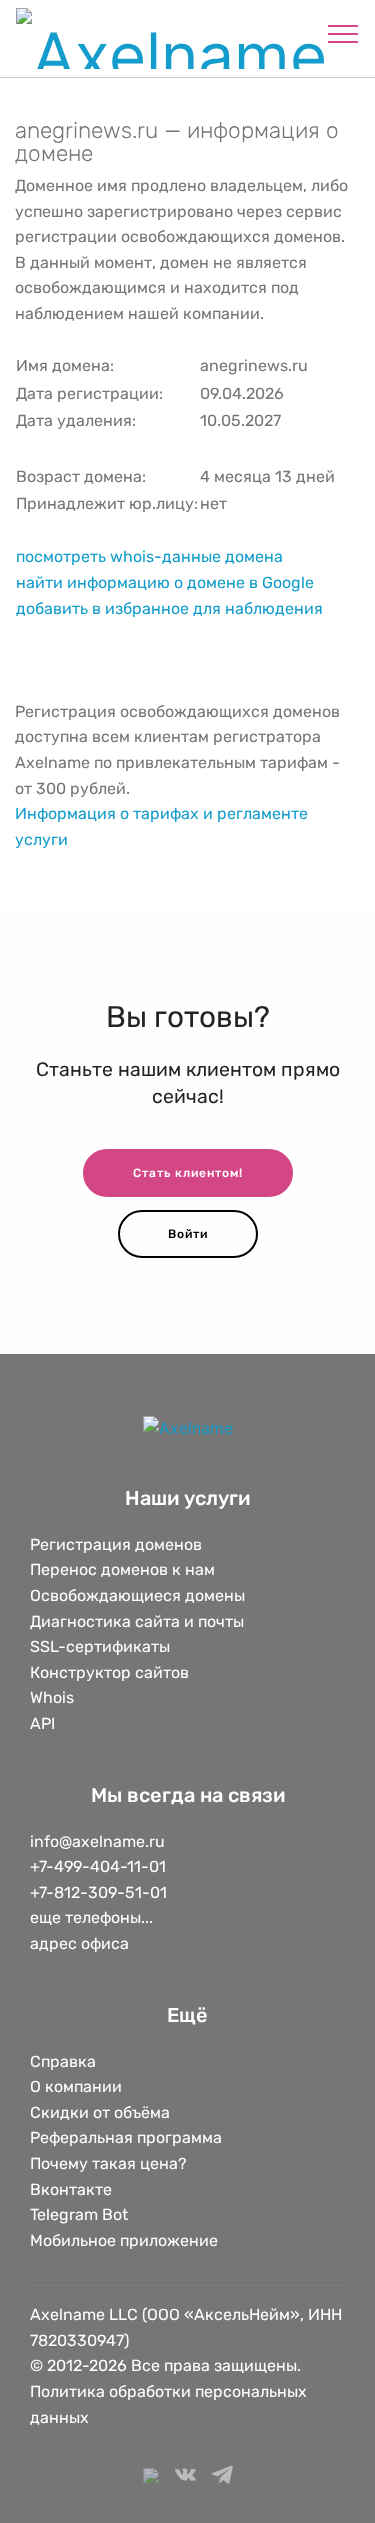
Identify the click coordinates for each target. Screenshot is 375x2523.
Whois (52, 1697)
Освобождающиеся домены (137, 1595)
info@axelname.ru (97, 1841)
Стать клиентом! (188, 1173)
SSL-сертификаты (102, 1646)
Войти (188, 1234)
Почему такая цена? (108, 2163)
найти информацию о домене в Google (165, 582)
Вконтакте (71, 2189)
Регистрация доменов (116, 1544)
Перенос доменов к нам (122, 1569)
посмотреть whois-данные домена (149, 556)
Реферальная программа (126, 2137)
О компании (76, 2086)
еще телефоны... (91, 1917)
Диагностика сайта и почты (137, 1621)
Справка (63, 2061)
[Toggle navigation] (343, 33)
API (42, 1723)
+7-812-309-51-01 (98, 1892)
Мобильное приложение (124, 2240)
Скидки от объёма (100, 2112)
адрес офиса (79, 1943)
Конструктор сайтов (109, 1672)
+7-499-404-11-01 (98, 1866)
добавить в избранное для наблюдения (169, 608)
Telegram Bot (79, 2214)
